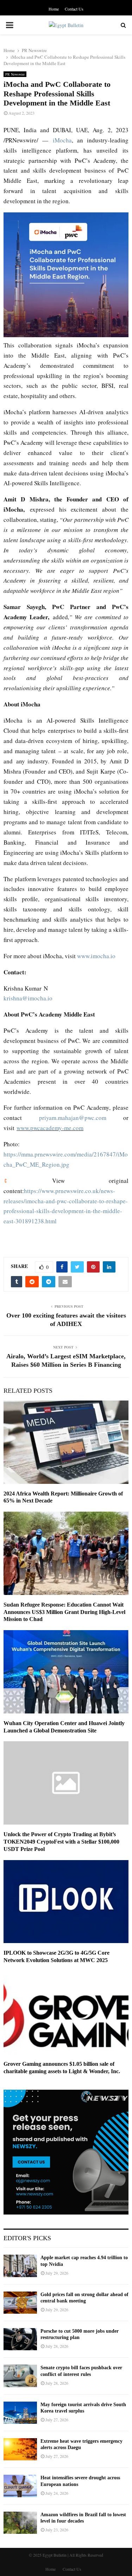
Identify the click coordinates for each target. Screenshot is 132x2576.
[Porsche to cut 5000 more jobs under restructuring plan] (20, 2339)
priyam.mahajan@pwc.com (73, 1118)
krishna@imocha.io (28, 998)
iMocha (62, 140)
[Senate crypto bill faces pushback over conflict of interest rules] (20, 2376)
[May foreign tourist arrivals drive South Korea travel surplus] (20, 2413)
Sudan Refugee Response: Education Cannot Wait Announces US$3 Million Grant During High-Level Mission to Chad (64, 1612)
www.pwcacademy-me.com (50, 1128)
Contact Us (74, 9)
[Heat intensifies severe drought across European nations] (20, 2486)
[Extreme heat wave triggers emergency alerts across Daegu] (20, 2449)
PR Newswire (15, 74)
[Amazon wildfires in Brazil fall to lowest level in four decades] (20, 2523)
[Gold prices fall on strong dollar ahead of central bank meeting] (20, 2303)
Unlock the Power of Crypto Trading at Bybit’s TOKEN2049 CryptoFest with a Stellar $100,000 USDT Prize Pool (61, 1842)
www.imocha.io (96, 956)
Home (54, 9)
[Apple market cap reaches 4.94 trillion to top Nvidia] (20, 2266)
